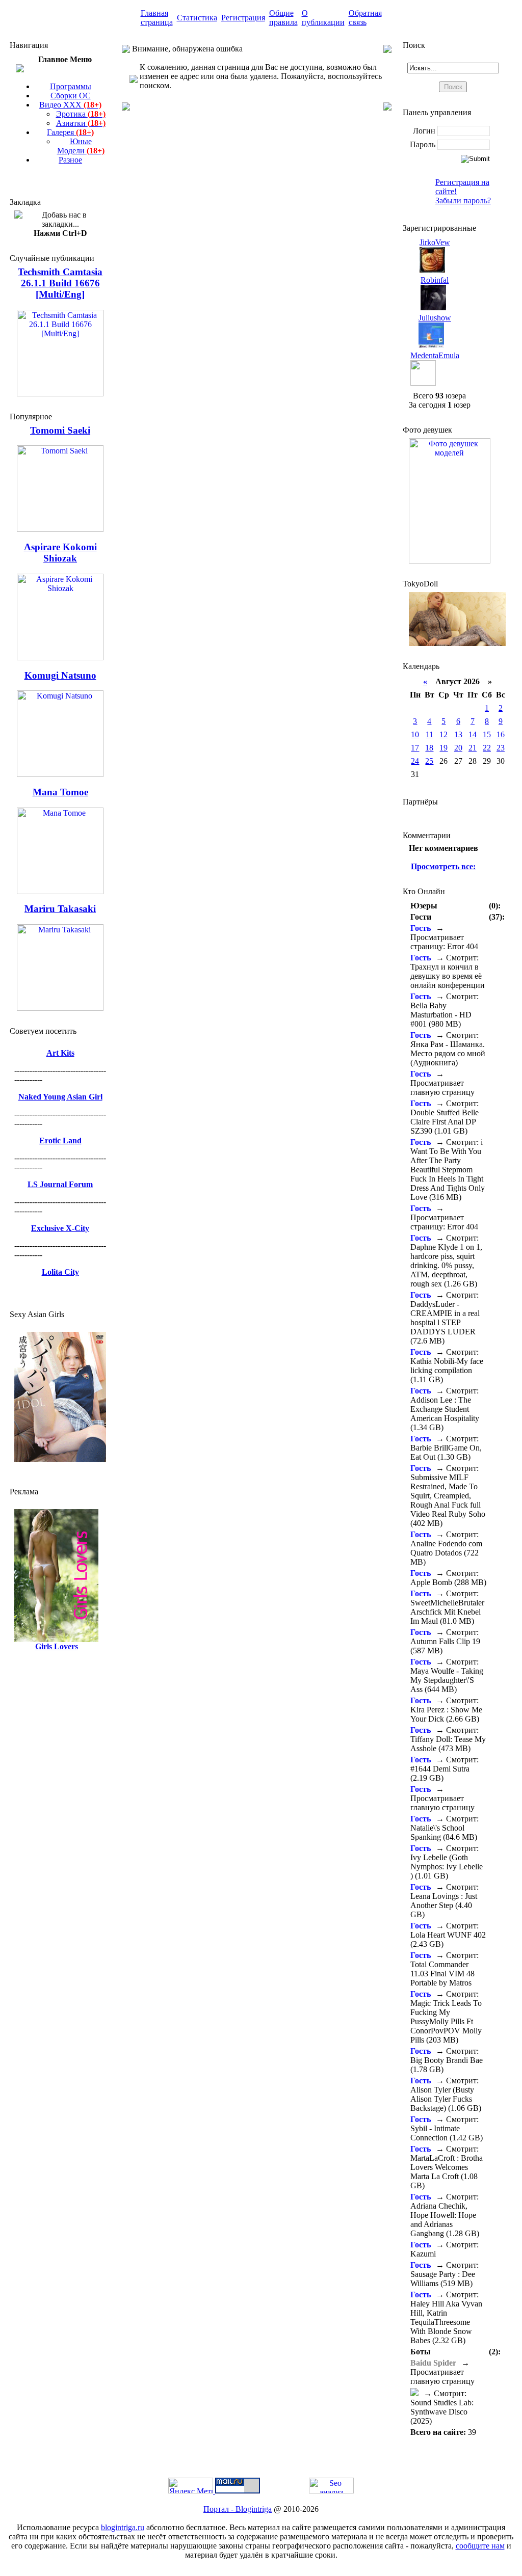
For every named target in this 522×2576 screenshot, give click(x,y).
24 (415, 761)
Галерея (70, 132)
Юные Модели (81, 146)
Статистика (197, 18)
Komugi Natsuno (60, 675)
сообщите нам (480, 2546)
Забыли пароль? (463, 200)
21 (473, 748)
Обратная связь (365, 18)
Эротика (81, 114)
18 (429, 748)
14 (473, 734)
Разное (70, 160)
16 (501, 734)
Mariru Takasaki (60, 909)
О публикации (323, 18)
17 (415, 748)
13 (458, 734)
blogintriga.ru (123, 2527)
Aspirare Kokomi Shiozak (60, 553)
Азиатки (81, 123)
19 (443, 748)
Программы (71, 86)
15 (487, 734)
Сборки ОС (71, 96)
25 (429, 761)
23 (501, 748)
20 (458, 748)
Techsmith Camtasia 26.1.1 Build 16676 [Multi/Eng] (60, 283)
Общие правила (283, 18)
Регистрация (243, 18)
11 (429, 734)
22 (487, 748)
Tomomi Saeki (60, 430)
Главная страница (157, 18)
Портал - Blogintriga (238, 2509)
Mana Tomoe (60, 792)
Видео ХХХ (70, 105)
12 (443, 734)
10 (415, 734)
